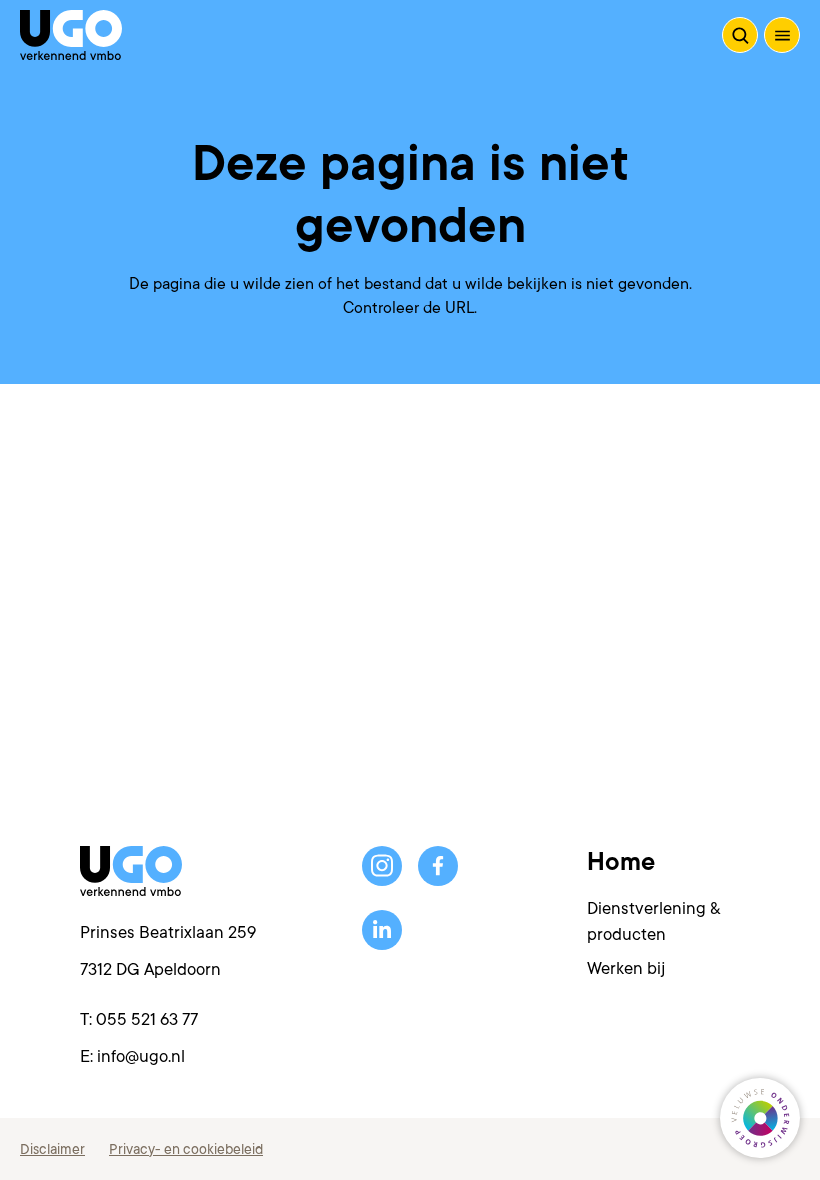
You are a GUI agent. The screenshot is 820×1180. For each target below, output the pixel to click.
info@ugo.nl (141, 1056)
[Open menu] (782, 35)
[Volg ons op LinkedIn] (382, 930)
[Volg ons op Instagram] (382, 866)
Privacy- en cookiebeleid (186, 1149)
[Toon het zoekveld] (740, 35)
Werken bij (626, 968)
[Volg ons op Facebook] (438, 866)
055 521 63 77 (147, 1019)
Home (621, 862)
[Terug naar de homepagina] (71, 35)
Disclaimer (52, 1149)
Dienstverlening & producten (653, 921)
